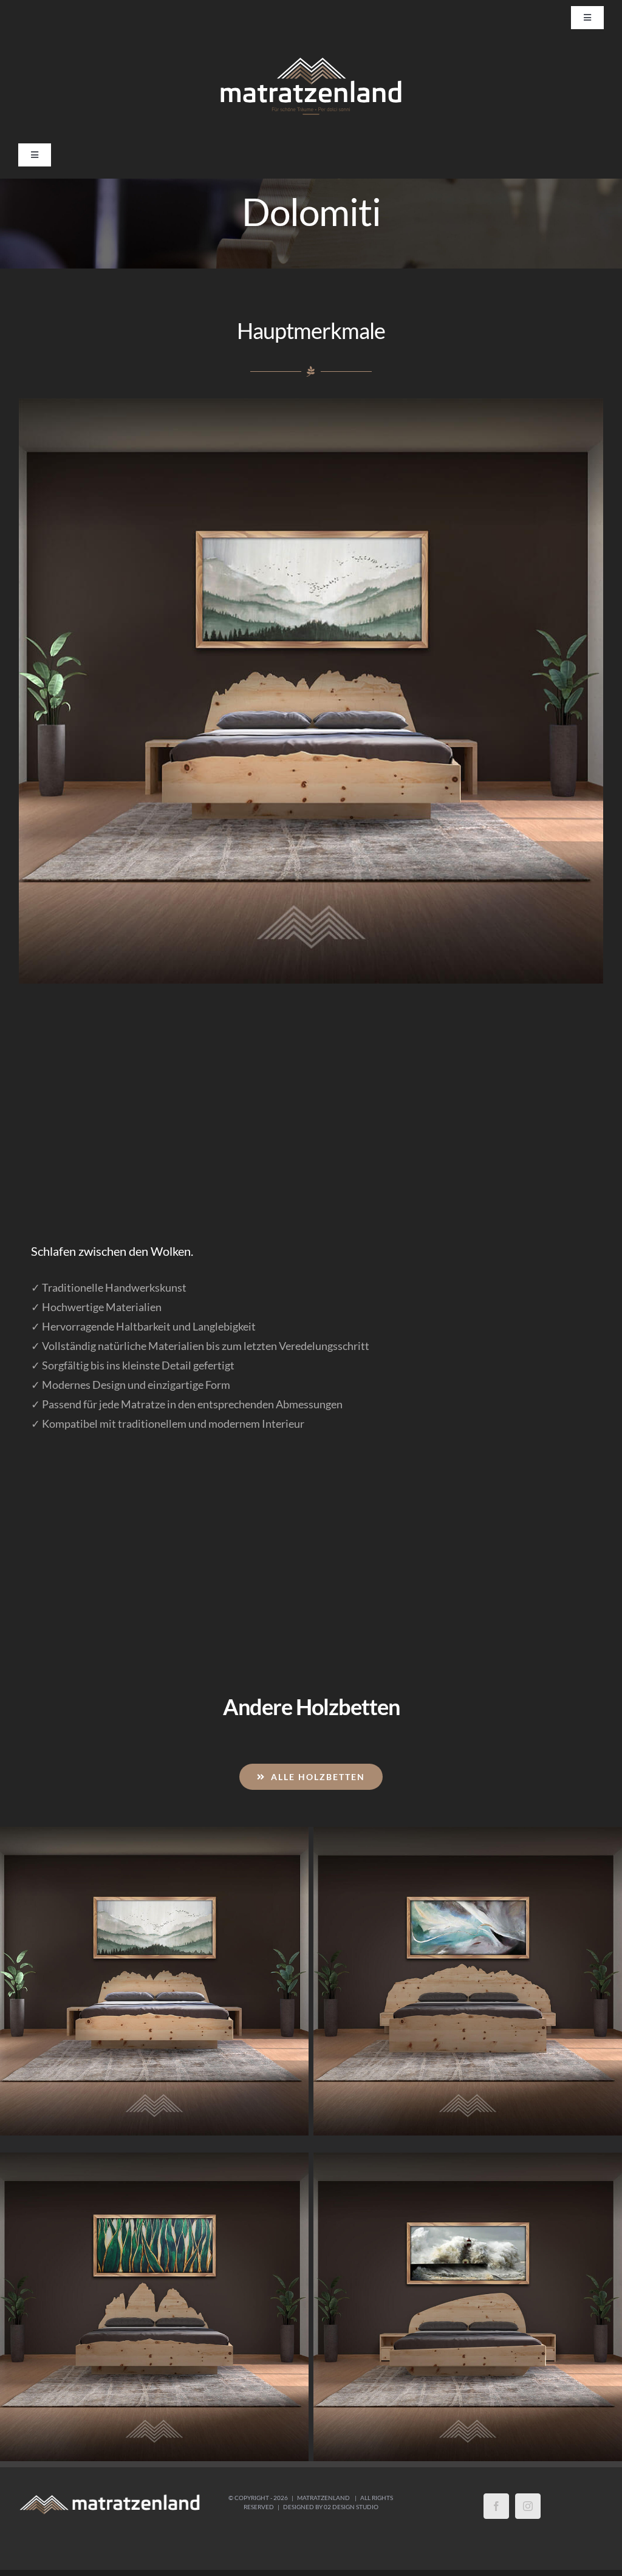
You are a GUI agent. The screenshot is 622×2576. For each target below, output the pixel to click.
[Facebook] (496, 2506)
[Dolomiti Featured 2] (311, 691)
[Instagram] (528, 2506)
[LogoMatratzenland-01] (311, 59)
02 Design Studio (351, 2507)
